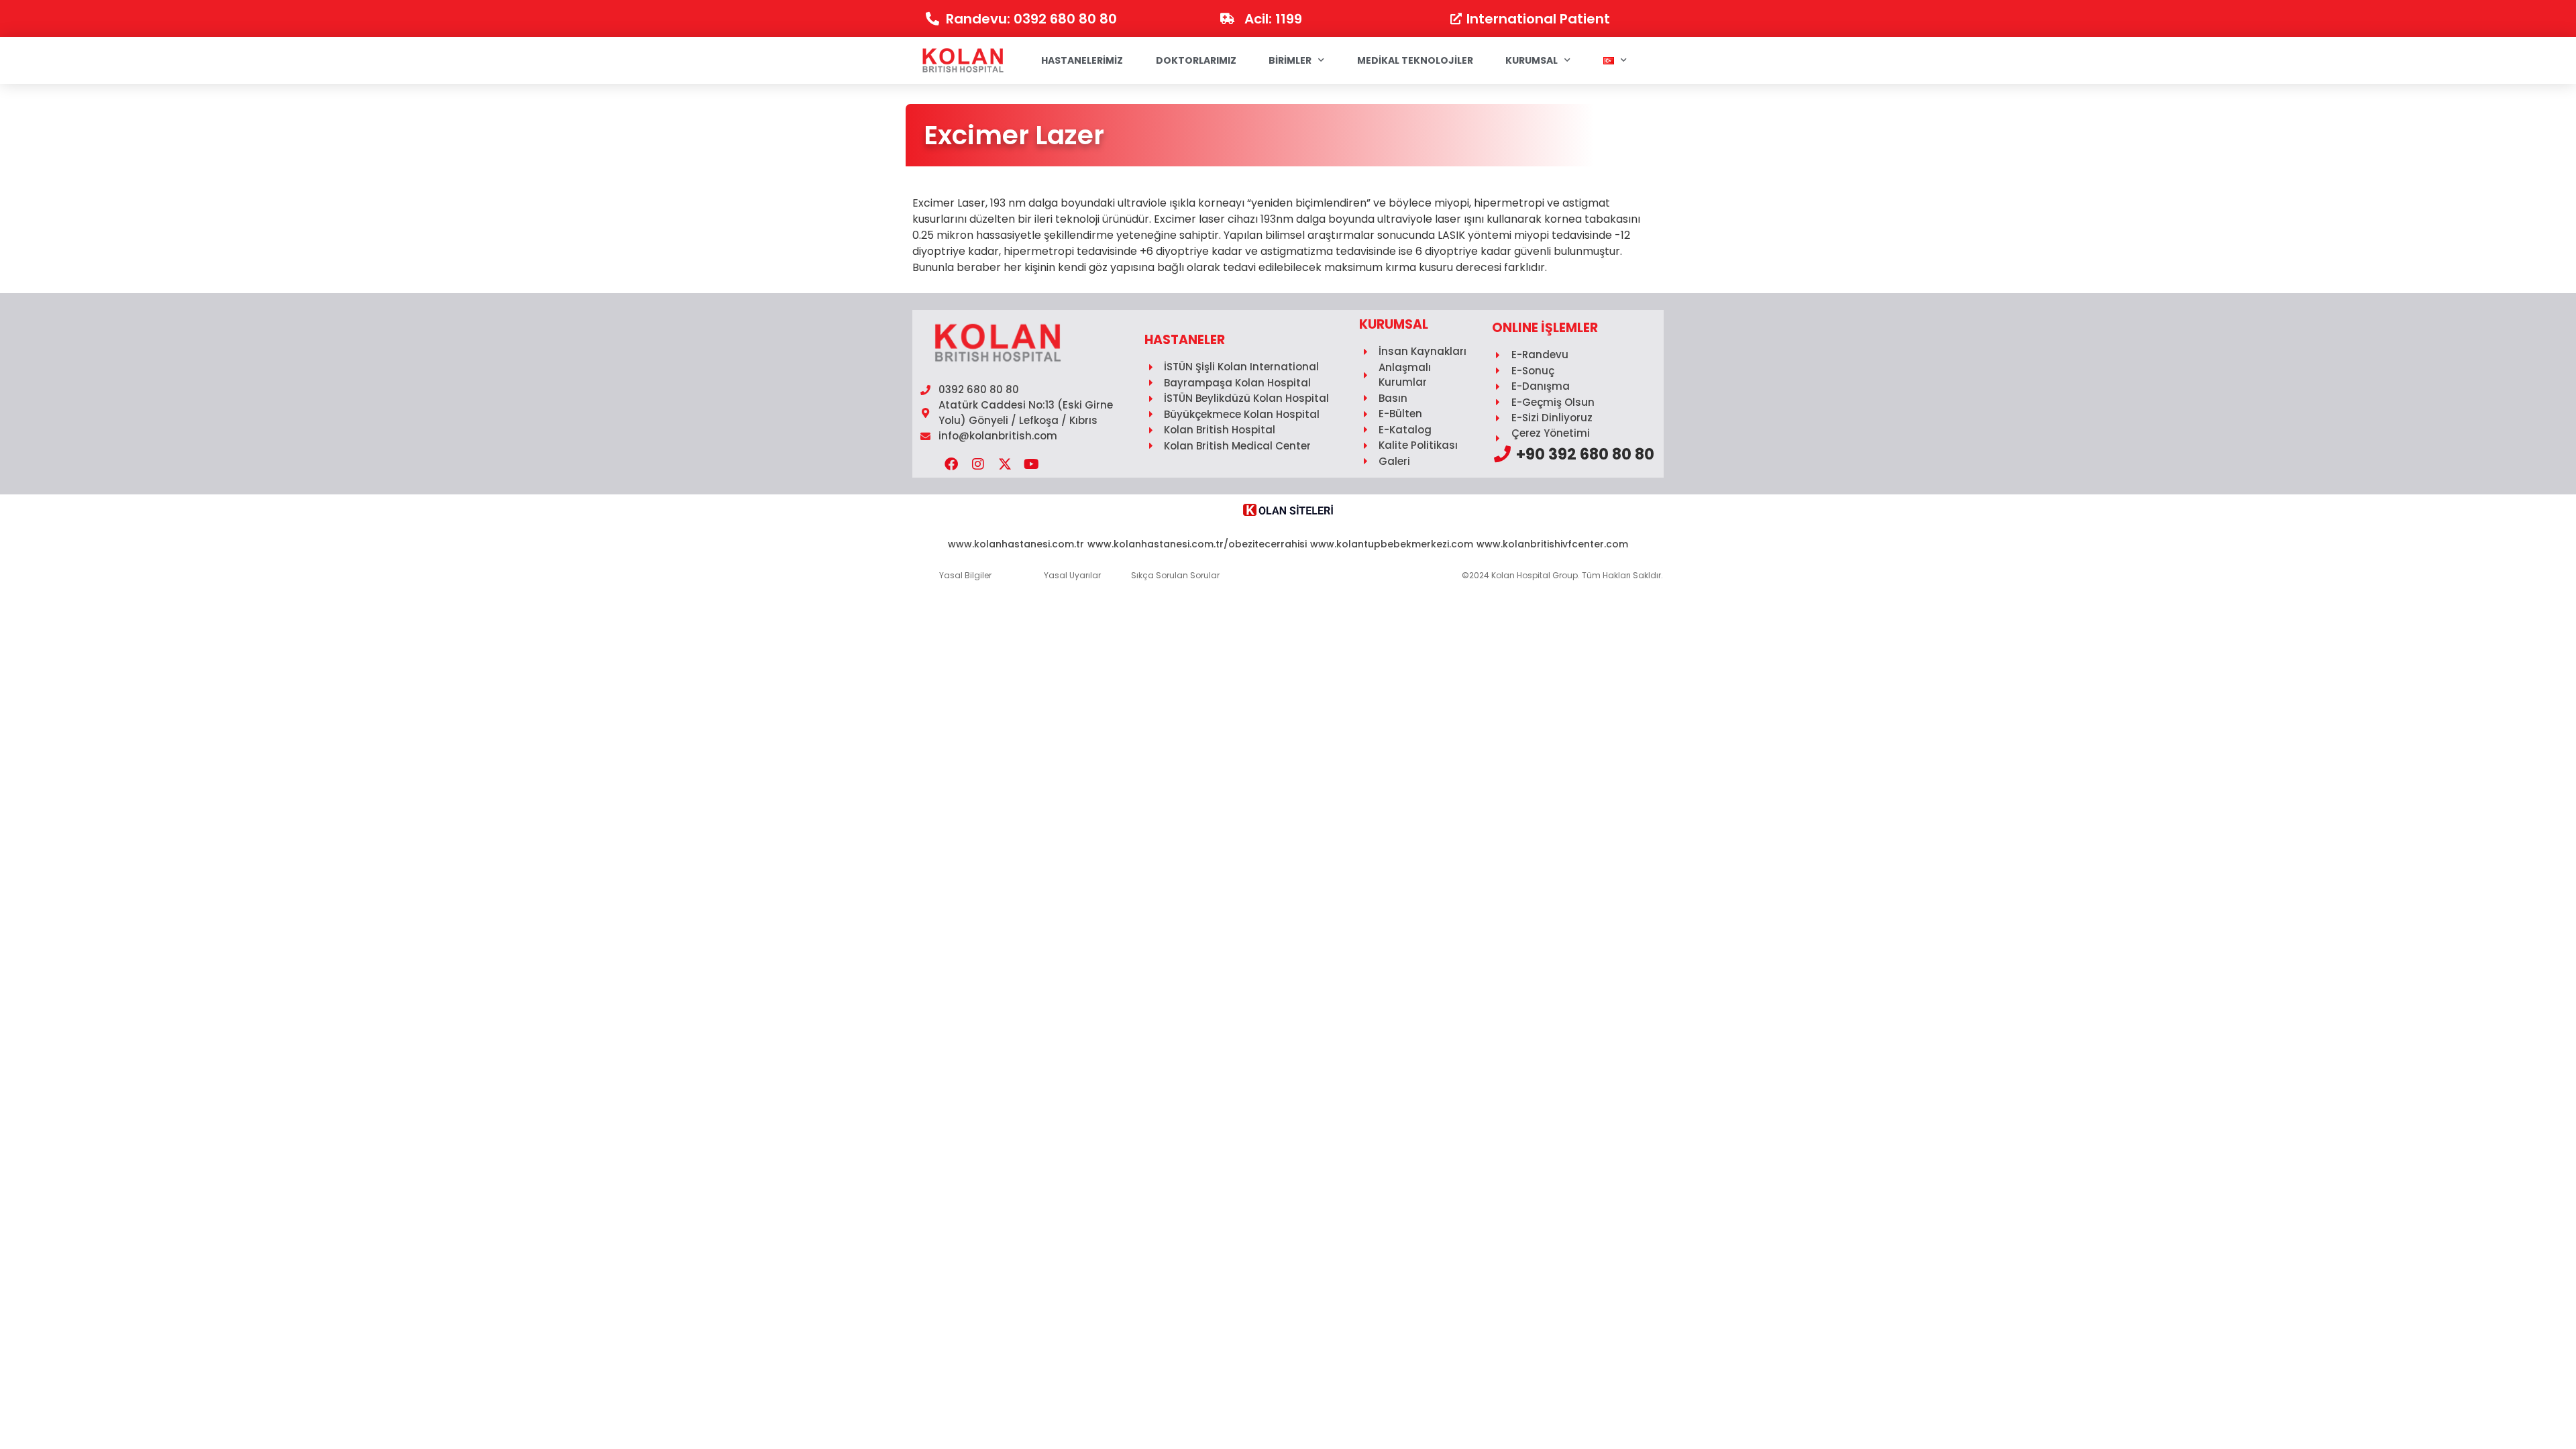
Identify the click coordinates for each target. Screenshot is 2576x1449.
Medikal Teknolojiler (1415, 60)
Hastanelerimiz (1082, 60)
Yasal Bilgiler (965, 575)
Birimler (1290, 60)
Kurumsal (1532, 60)
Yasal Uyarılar (1072, 575)
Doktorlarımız (1196, 60)
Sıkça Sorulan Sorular (1175, 575)
